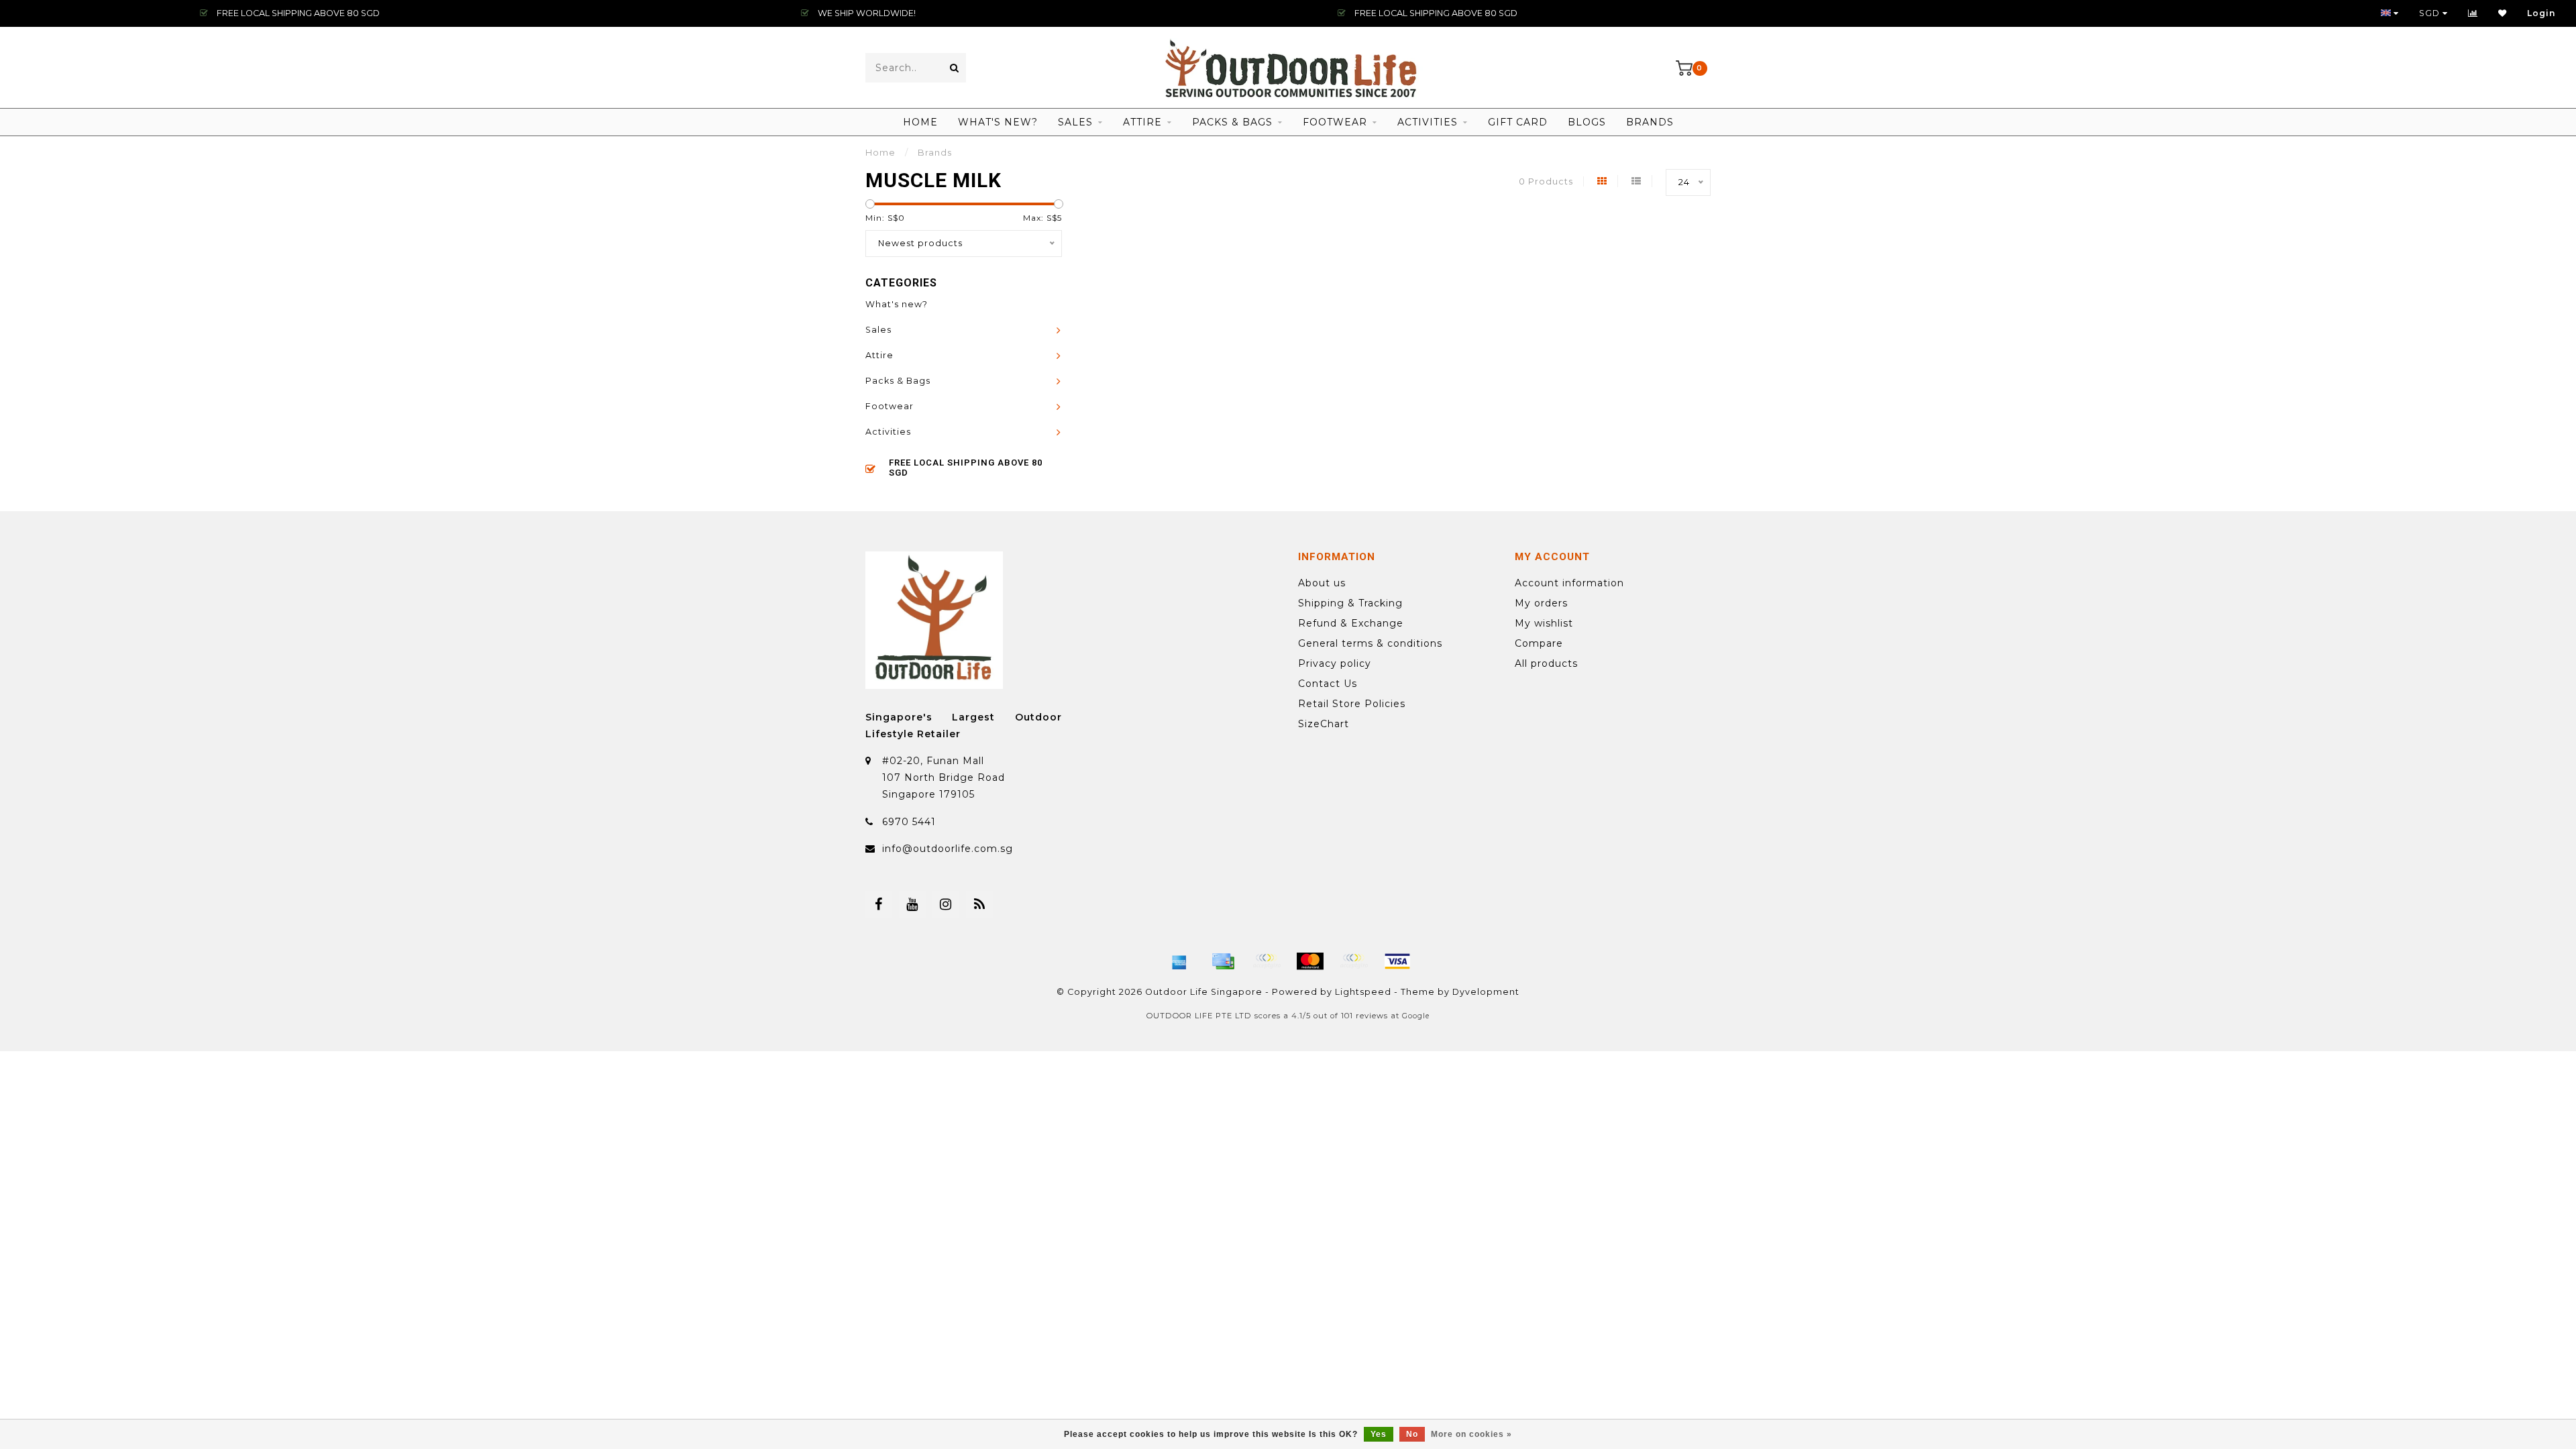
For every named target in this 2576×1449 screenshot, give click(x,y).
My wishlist (1544, 623)
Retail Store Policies (1352, 704)
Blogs (1587, 122)
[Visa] (1397, 961)
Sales (1075, 122)
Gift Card (1518, 122)
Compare (1539, 643)
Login (2541, 13)
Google (1416, 1016)
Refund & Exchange (1351, 623)
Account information (1569, 583)
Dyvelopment (1486, 992)
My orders (1541, 603)
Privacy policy (1335, 663)
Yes (1379, 1434)
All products (1546, 663)
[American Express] (1179, 961)
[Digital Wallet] (1267, 961)
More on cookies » (1471, 1434)
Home (920, 122)
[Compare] (2473, 13)
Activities (1428, 122)
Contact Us (1328, 684)
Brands (1650, 122)
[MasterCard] (1310, 961)
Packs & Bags (1232, 122)
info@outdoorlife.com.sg (948, 849)
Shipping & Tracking (1350, 603)
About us (1322, 583)
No (1412, 1434)
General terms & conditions (1370, 643)
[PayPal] (1354, 961)
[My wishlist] (2503, 13)
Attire (1142, 122)
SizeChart (1324, 724)
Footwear (1335, 122)
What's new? (998, 122)
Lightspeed (1363, 992)
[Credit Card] (1223, 961)
